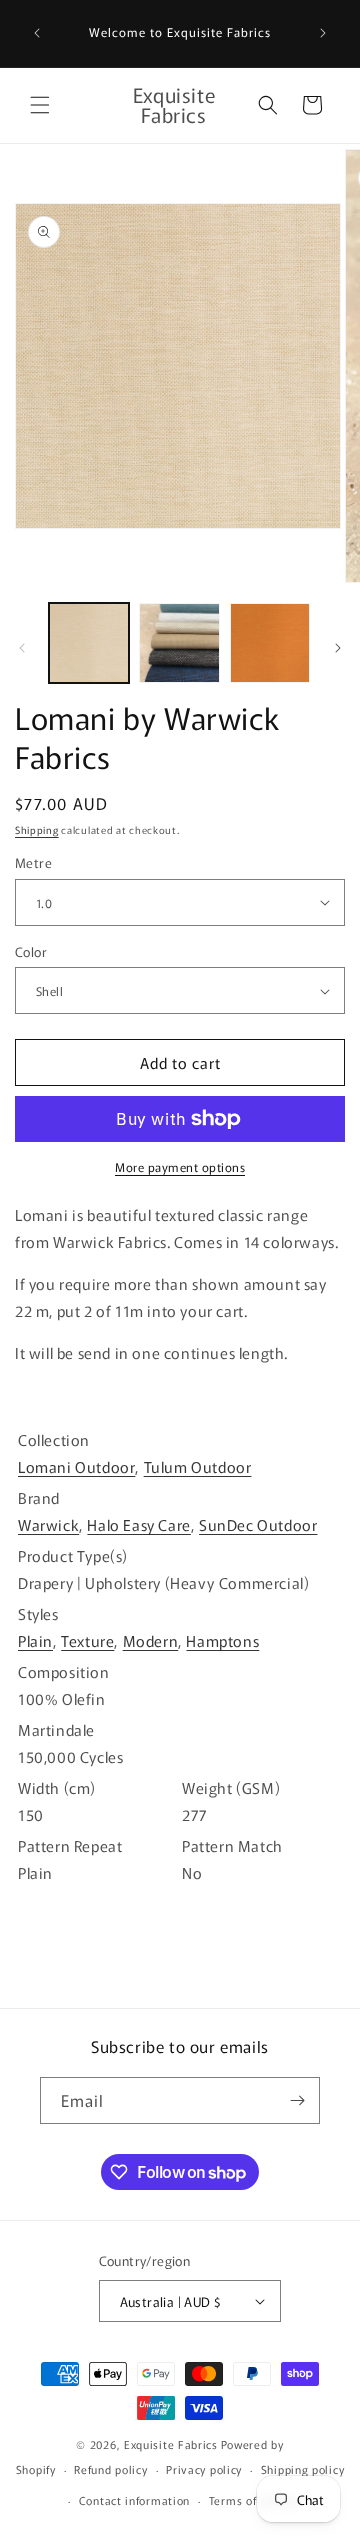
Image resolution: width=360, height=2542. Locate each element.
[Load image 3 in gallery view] (270, 643)
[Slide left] (22, 648)
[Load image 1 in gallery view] (89, 643)
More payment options (180, 1166)
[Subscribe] (297, 2100)
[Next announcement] (323, 33)
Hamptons (222, 1640)
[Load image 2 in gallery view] (179, 643)
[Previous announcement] (37, 33)
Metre (33, 862)
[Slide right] (338, 648)
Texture (87, 1640)
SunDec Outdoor (258, 1524)
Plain (35, 1640)
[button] (40, 105)
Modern (151, 1640)
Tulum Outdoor (198, 1466)
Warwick (48, 1524)
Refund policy (110, 2469)
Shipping (37, 829)
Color (31, 951)
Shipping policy (303, 2469)
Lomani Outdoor (76, 1466)
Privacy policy (204, 2469)
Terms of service (254, 2500)
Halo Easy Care (138, 1524)
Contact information (134, 2500)
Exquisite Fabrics (171, 2444)
